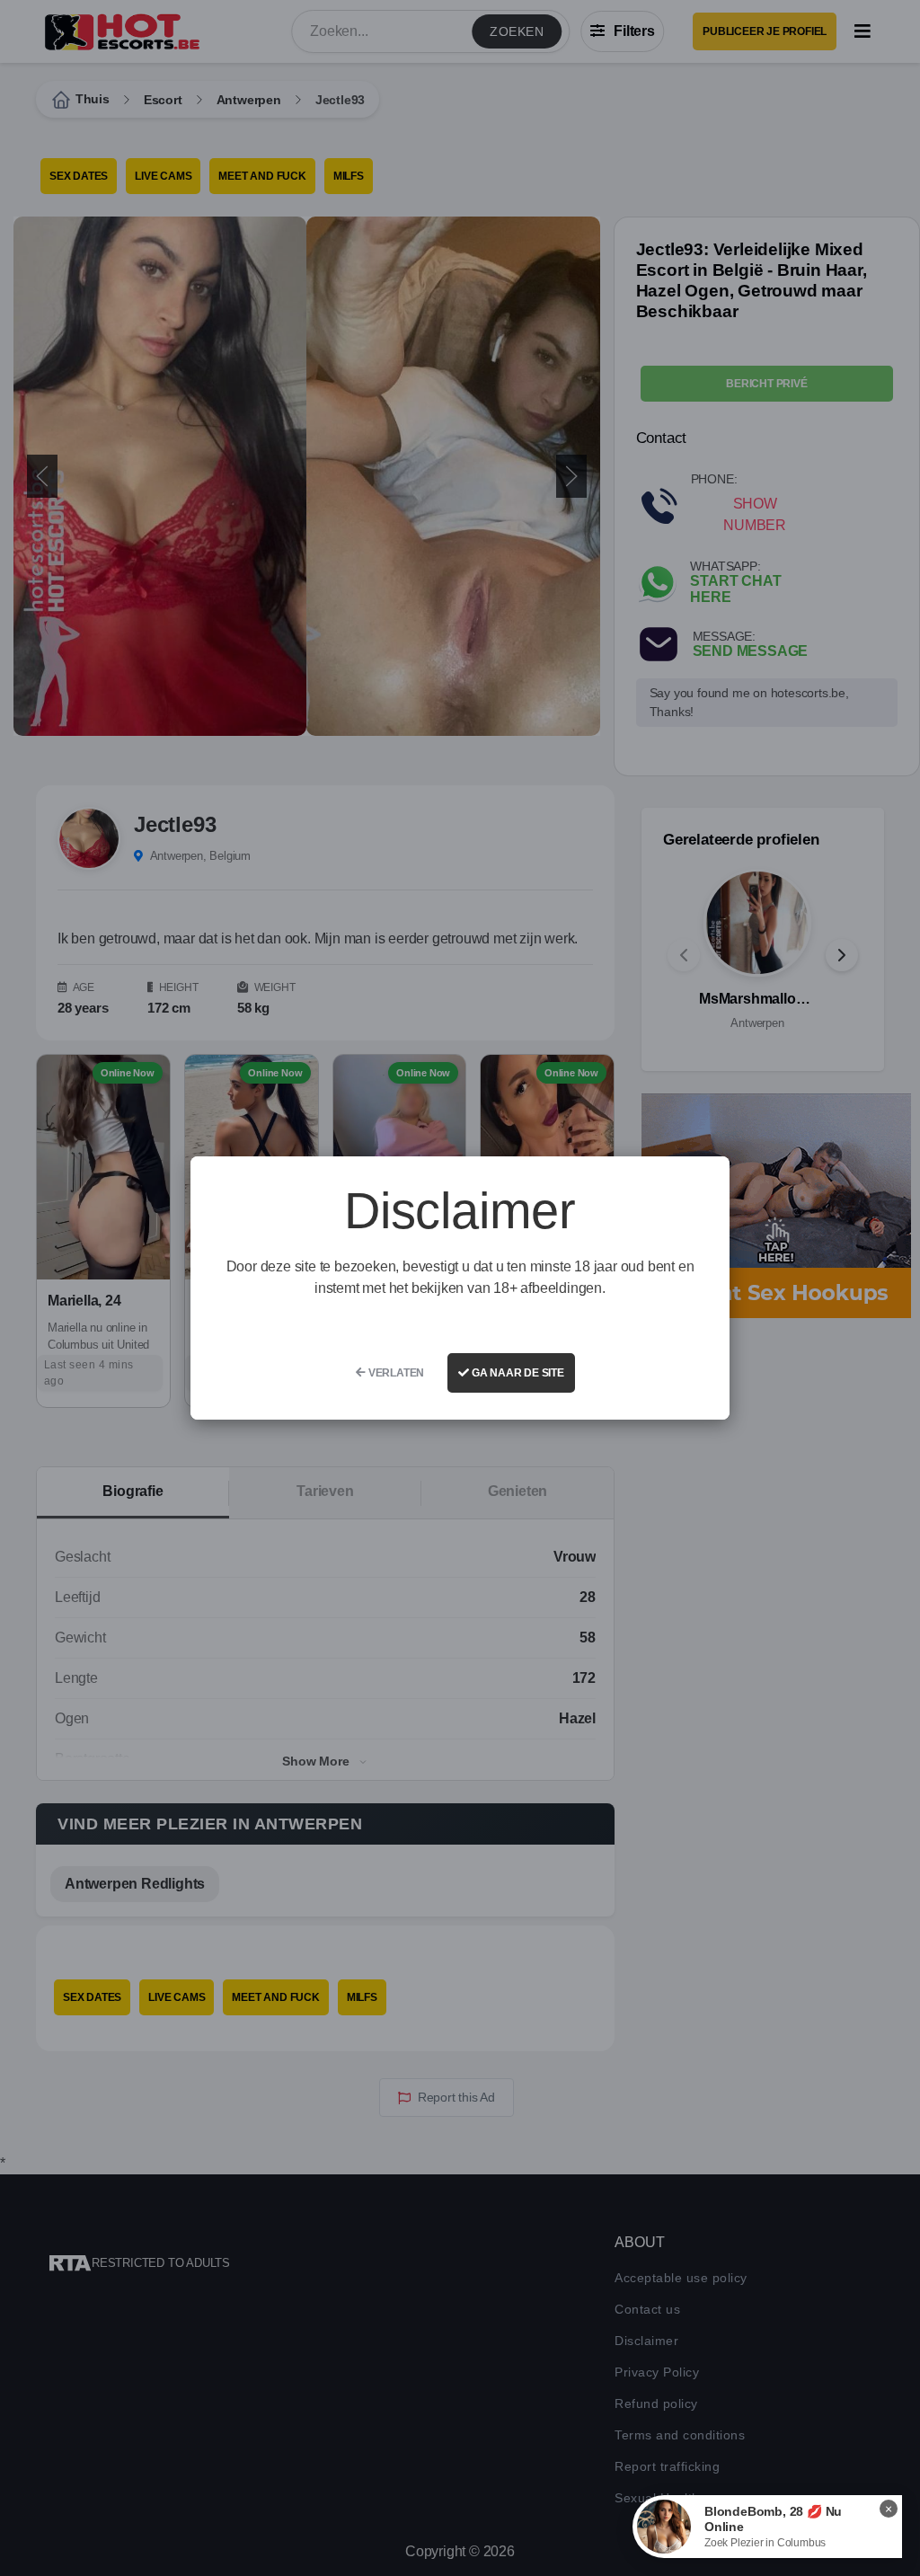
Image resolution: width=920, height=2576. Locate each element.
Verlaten (395, 1373)
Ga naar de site (517, 1373)
